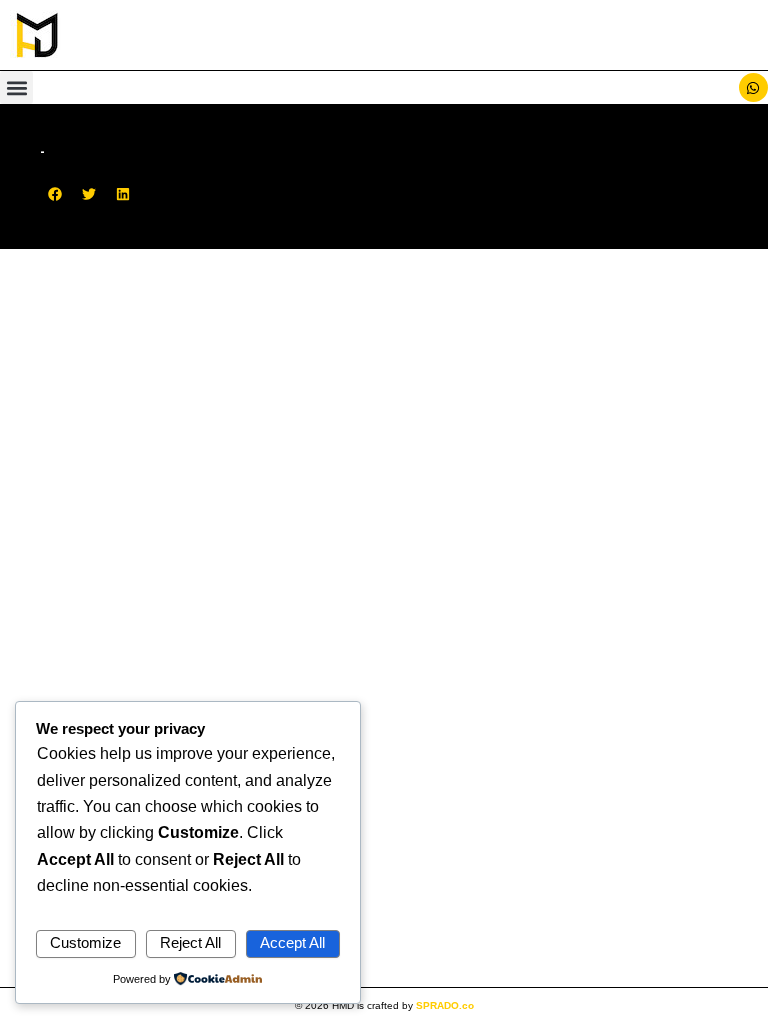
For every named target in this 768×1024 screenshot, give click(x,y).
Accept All (292, 943)
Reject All (190, 943)
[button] (16, 87)
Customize (85, 943)
